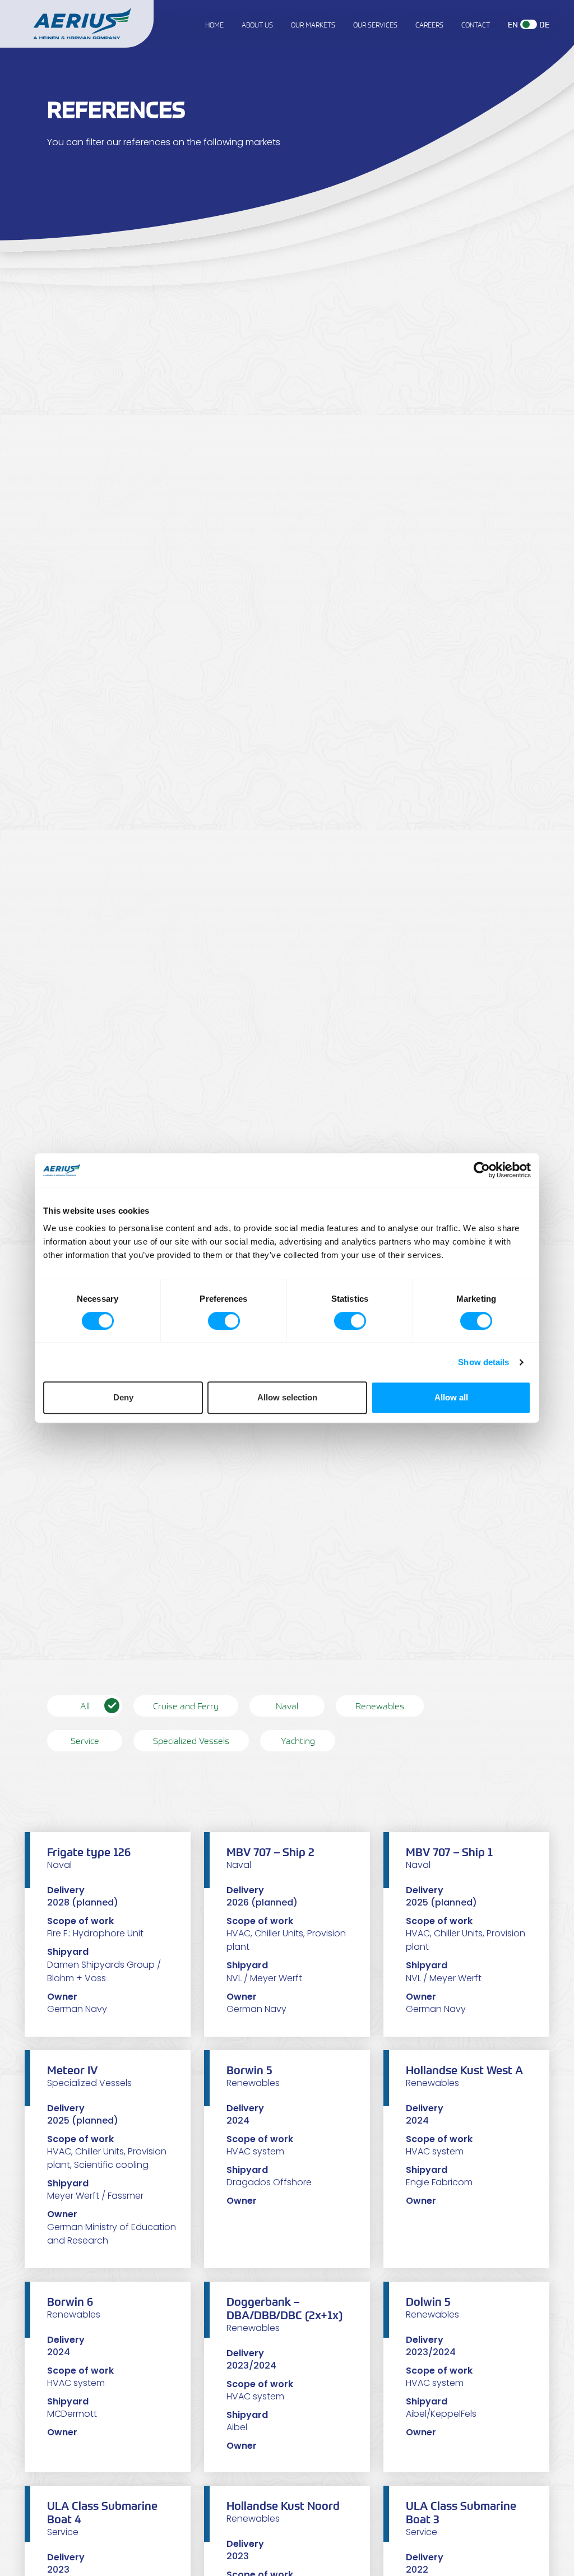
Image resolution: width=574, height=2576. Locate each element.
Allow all (451, 1397)
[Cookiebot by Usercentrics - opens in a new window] (482, 1170)
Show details (483, 1362)
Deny (123, 1397)
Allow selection (287, 1397)
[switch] (224, 1321)
